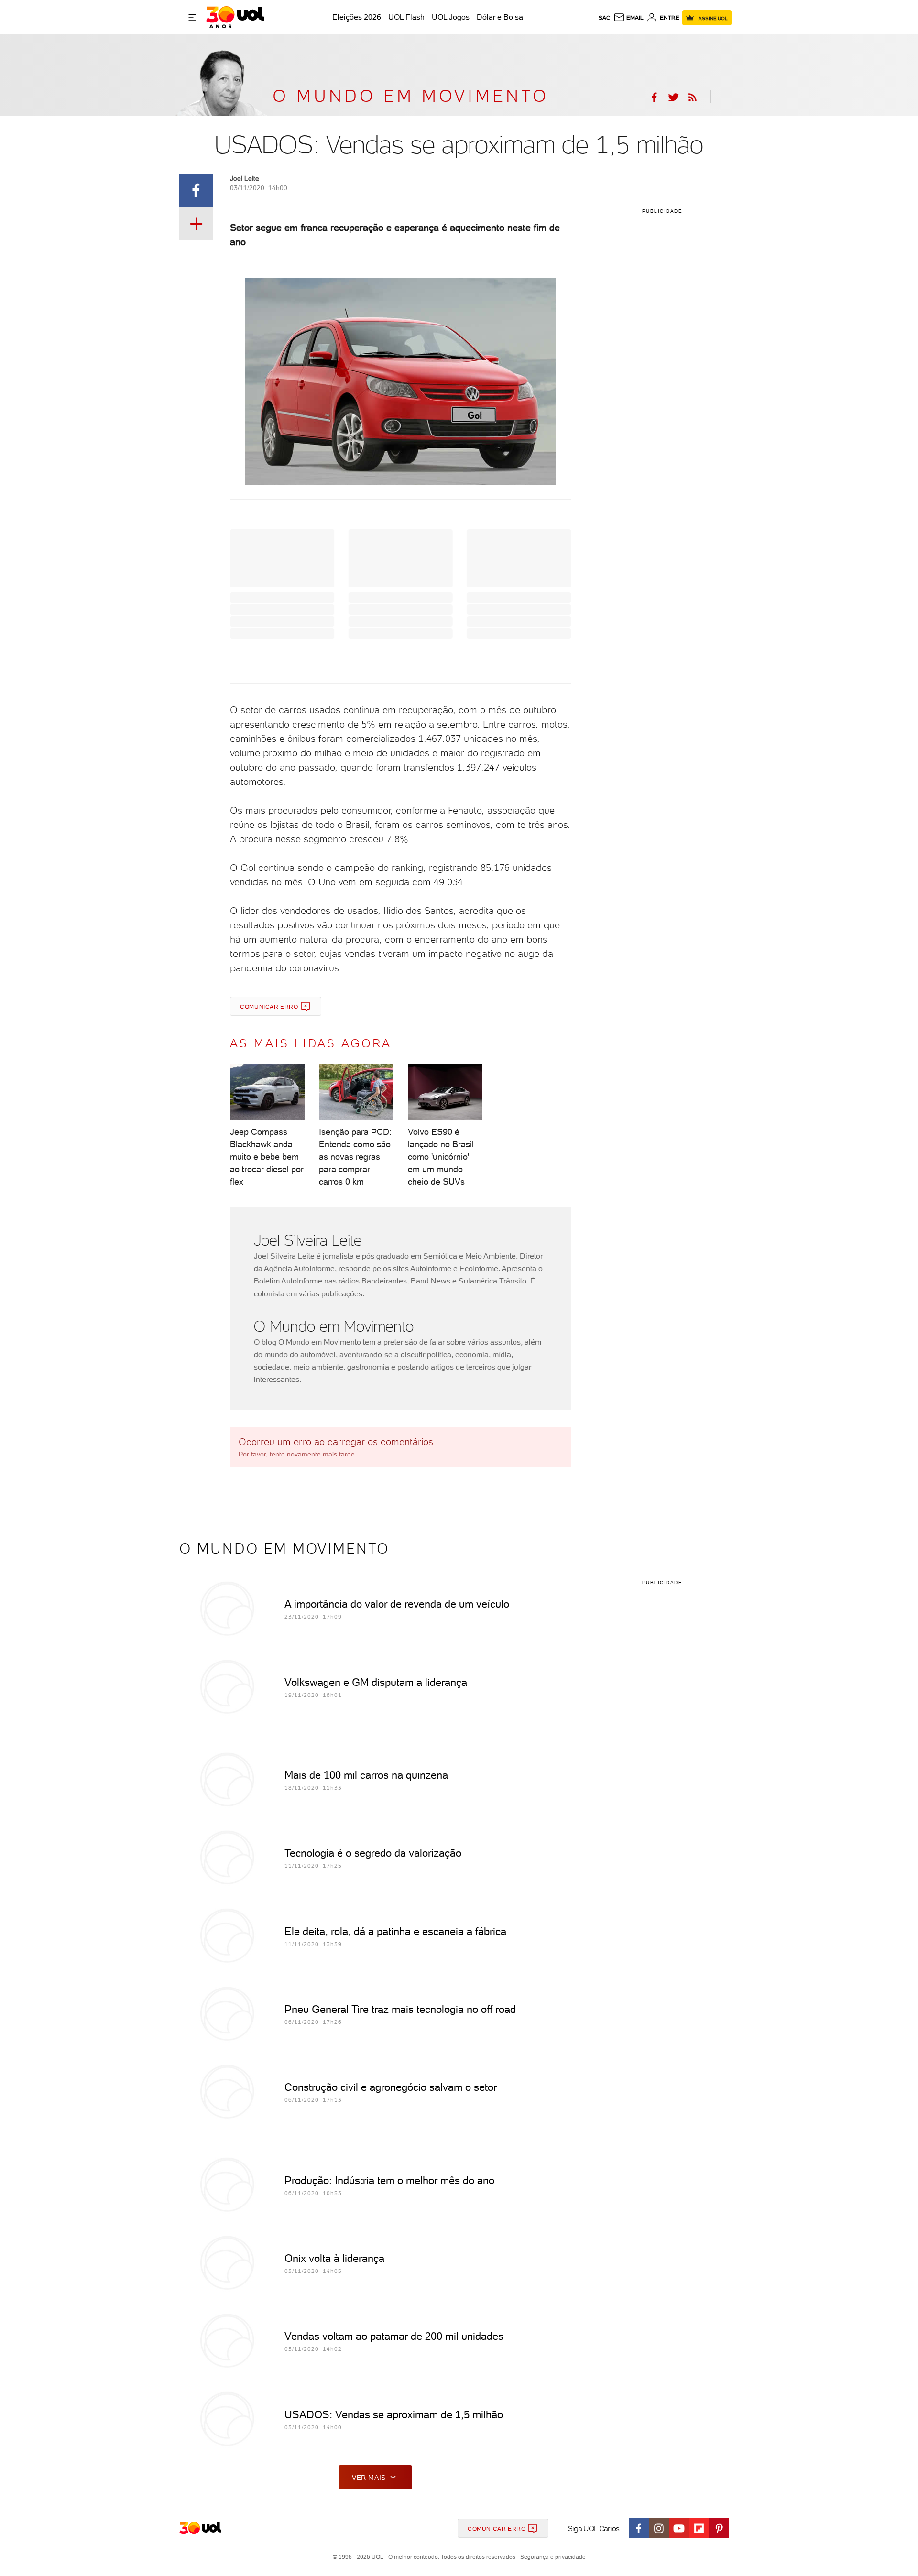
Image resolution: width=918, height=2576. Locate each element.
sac (605, 18)
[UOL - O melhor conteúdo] (235, 17)
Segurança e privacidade (551, 2557)
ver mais (369, 2478)
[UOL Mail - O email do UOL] (628, 18)
